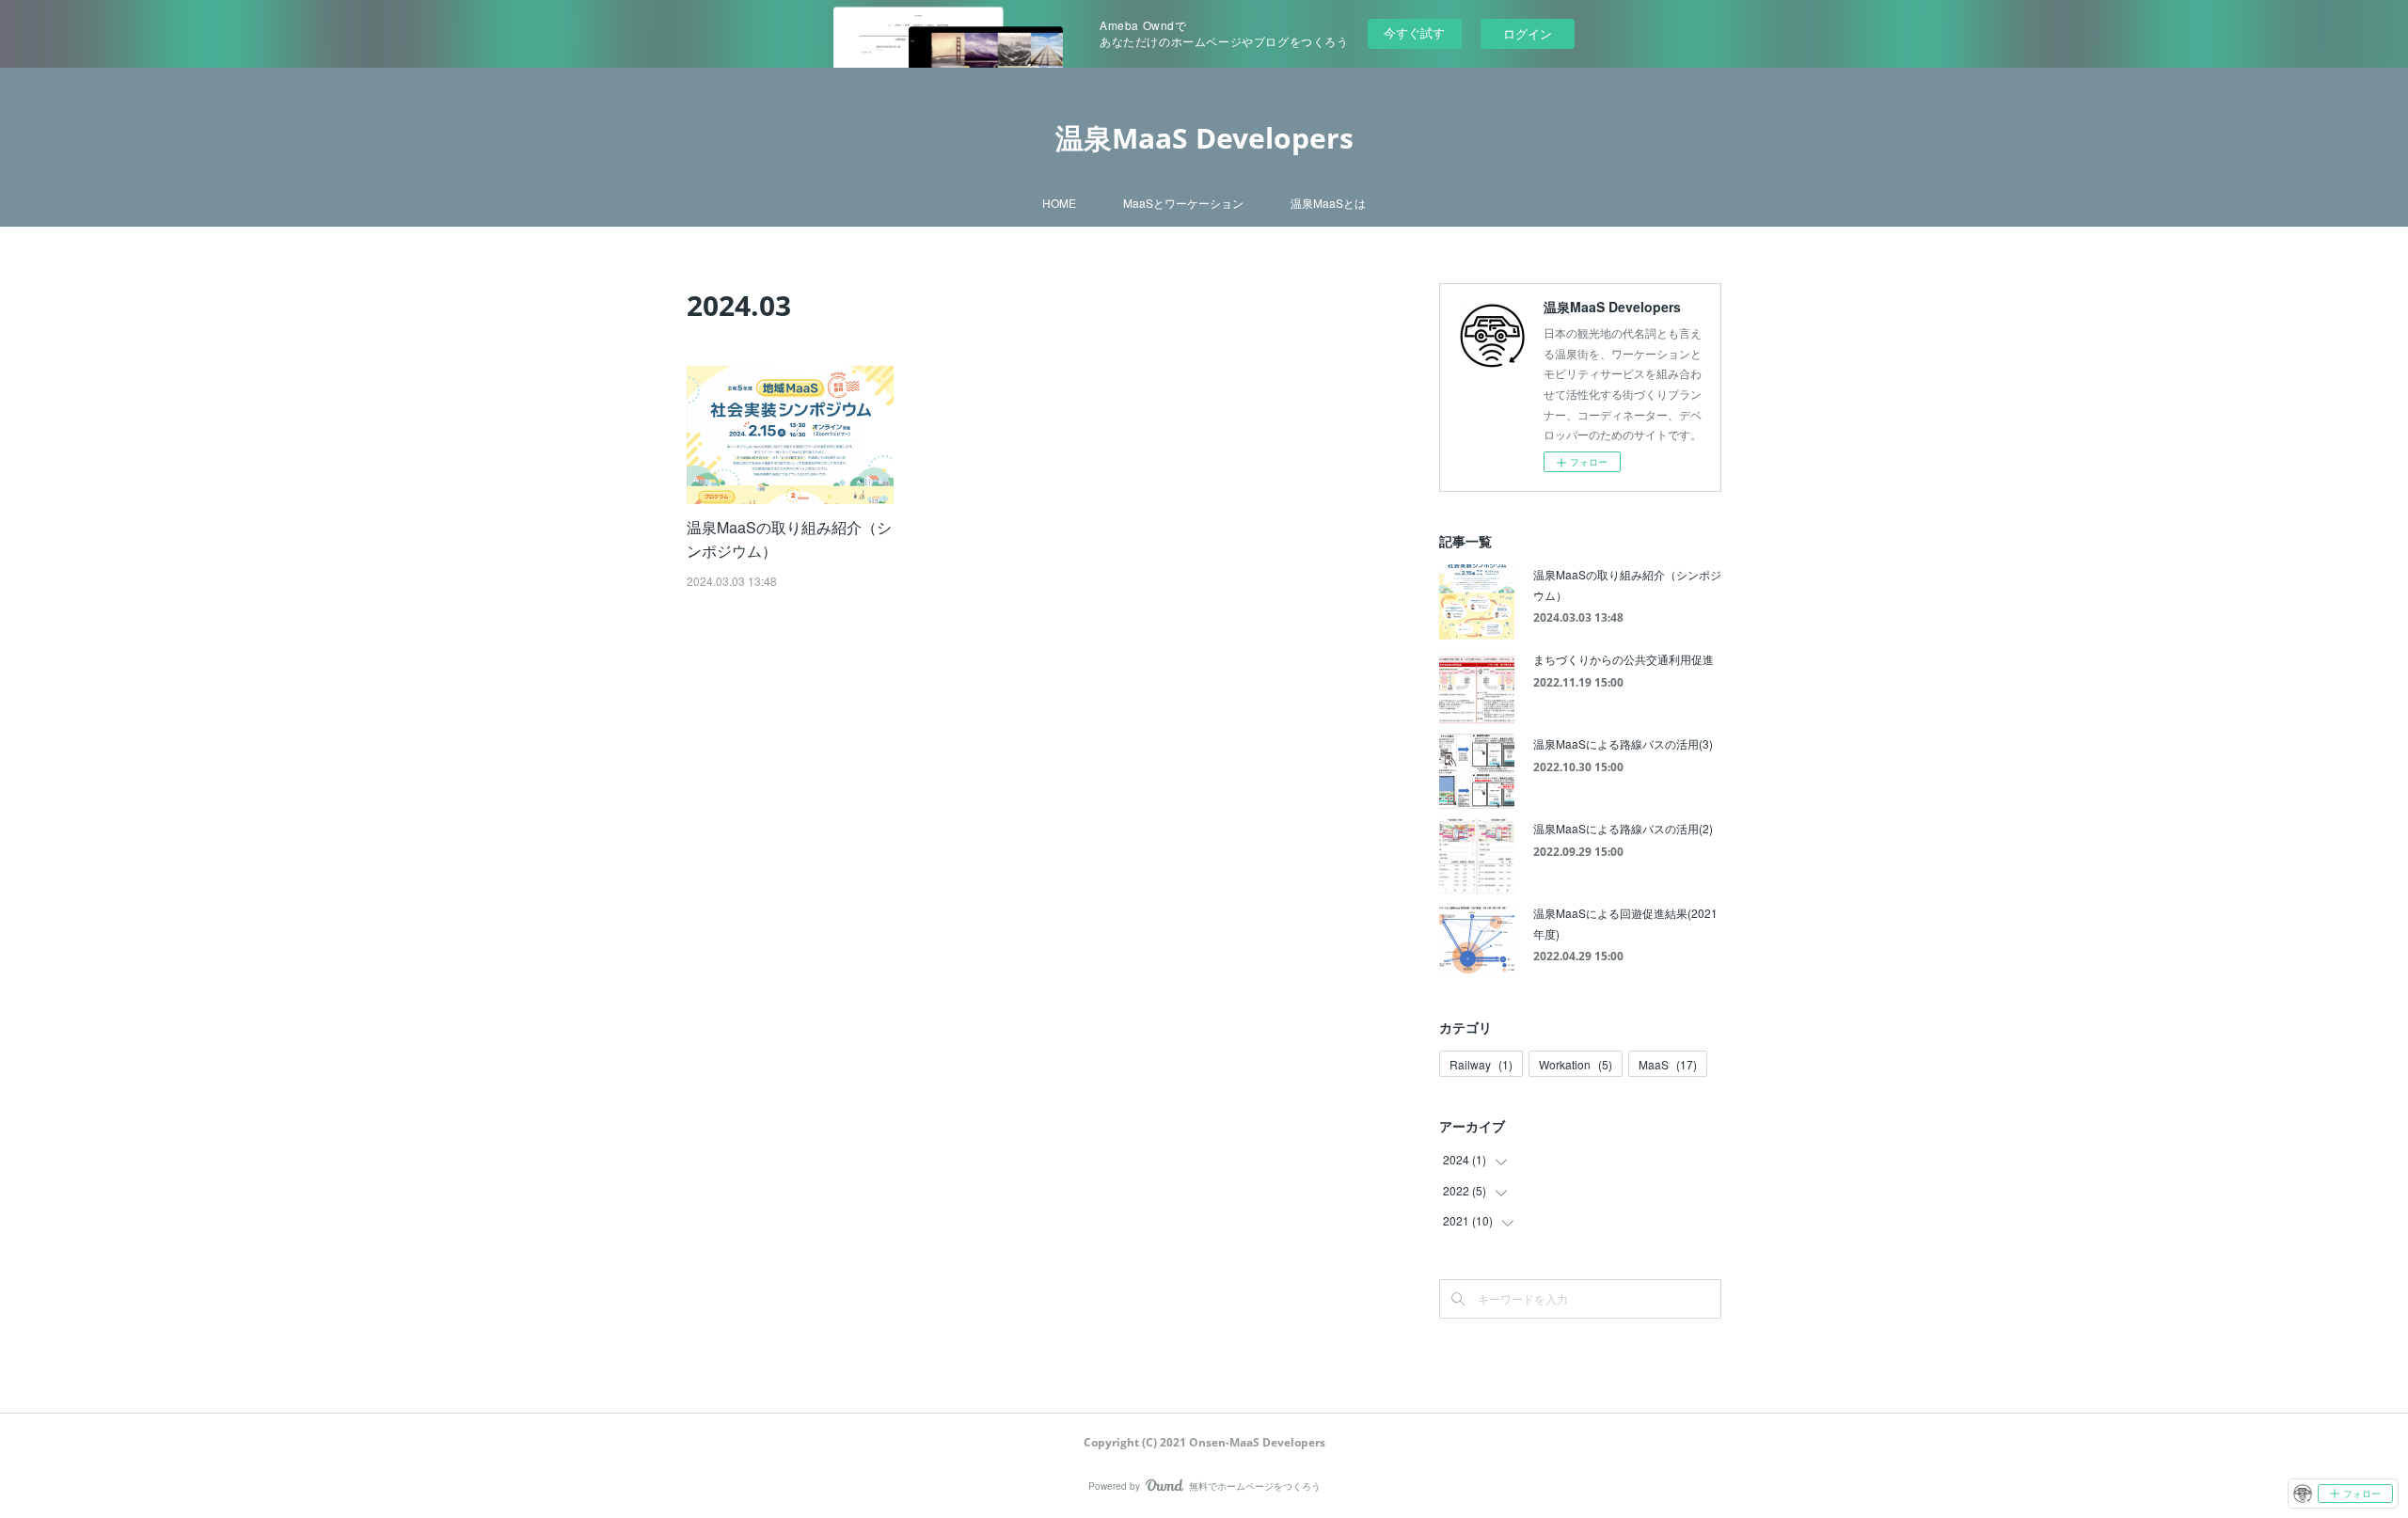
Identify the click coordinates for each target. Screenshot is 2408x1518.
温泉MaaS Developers (1204, 138)
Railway (1481, 1064)
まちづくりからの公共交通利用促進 (1624, 659)
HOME (1059, 203)
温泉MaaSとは (1328, 203)
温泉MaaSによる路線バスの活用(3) (1623, 743)
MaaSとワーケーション (1183, 203)
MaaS (1668, 1064)
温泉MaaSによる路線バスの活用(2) (1623, 828)
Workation (1576, 1064)
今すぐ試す (1414, 32)
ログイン (1528, 33)
